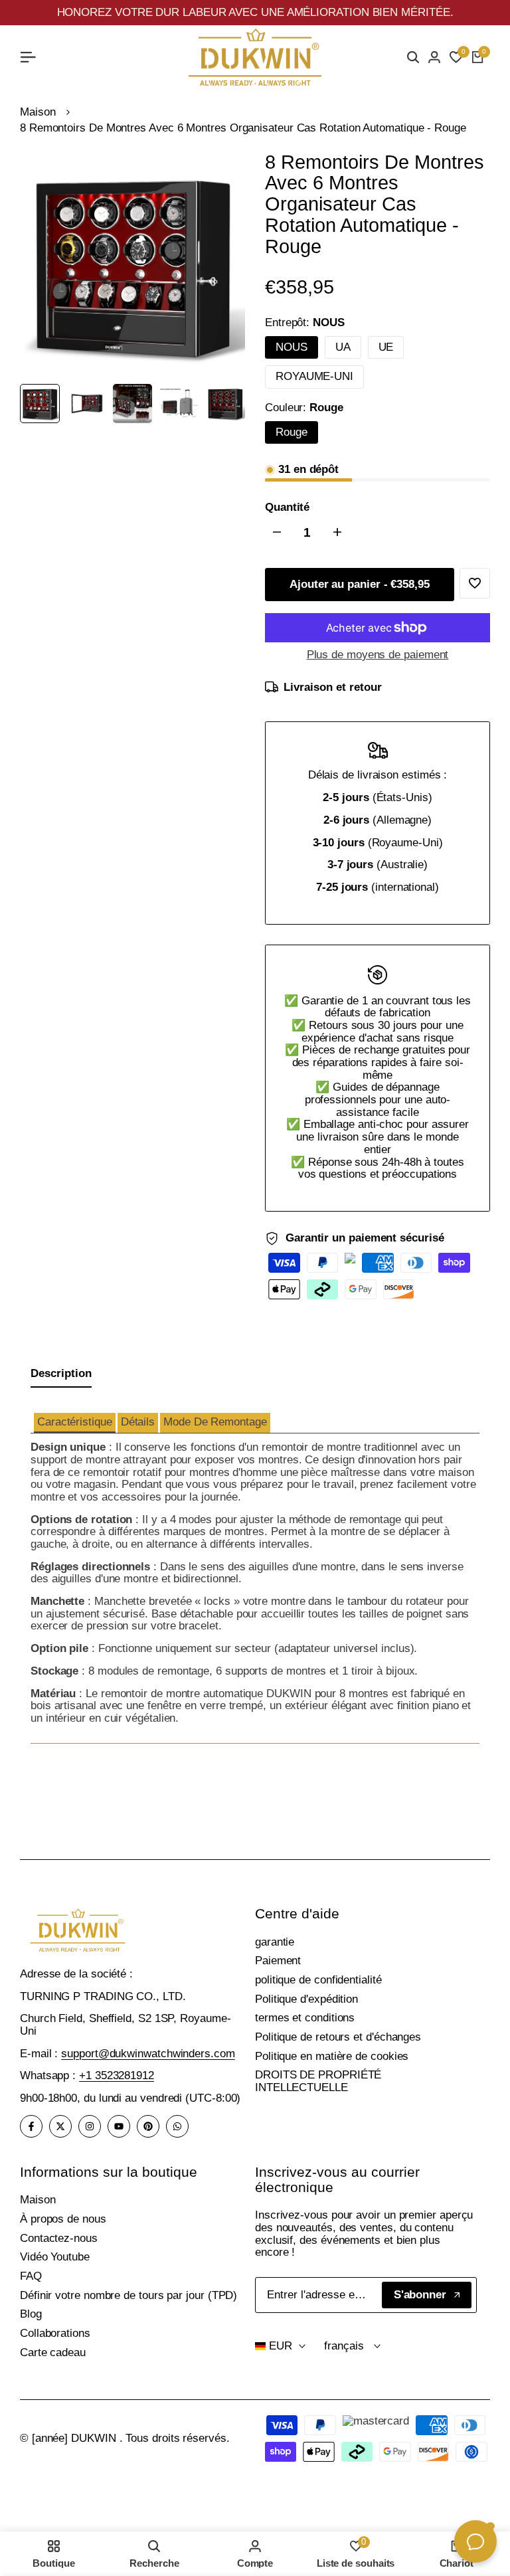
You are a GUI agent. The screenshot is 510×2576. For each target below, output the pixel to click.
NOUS (292, 347)
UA (343, 347)
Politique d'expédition (306, 1999)
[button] (75, 1423)
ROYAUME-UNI (314, 376)
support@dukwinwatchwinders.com (148, 2054)
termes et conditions (305, 2018)
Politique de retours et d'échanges (338, 2037)
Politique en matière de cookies (332, 2056)
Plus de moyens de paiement (378, 655)
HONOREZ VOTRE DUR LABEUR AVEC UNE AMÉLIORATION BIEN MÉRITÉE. (255, 12)
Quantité (287, 507)
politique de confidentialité (318, 1980)
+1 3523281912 (117, 2075)
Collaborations (55, 2333)
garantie (275, 1942)
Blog (31, 2314)
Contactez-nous (59, 2238)
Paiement (278, 1961)
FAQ (31, 2276)
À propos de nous (63, 2219)
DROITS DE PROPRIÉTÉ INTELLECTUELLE (318, 2081)
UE (386, 347)
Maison (38, 112)
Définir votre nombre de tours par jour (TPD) (128, 2295)
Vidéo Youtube (55, 2257)
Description (61, 1373)
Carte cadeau (53, 2352)
